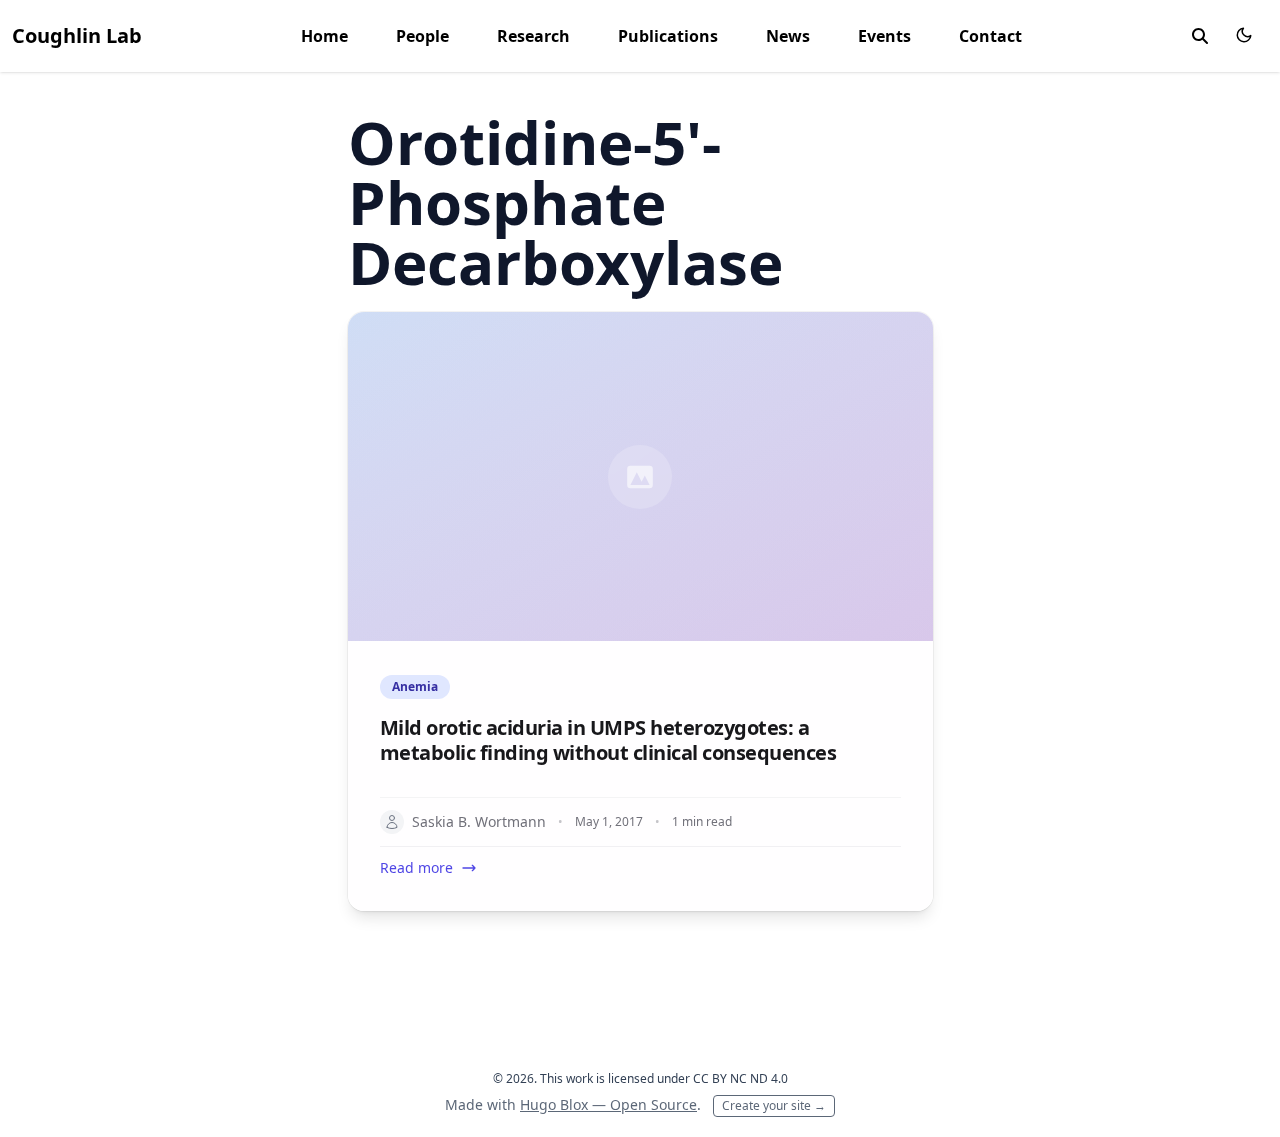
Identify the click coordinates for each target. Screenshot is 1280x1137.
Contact (990, 36)
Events (884, 36)
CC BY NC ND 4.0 (740, 1078)
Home (324, 36)
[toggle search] (1200, 36)
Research (533, 36)
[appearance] (1244, 35)
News (788, 36)
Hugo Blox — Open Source (608, 1104)
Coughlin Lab (77, 35)
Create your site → (774, 1105)
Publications (668, 36)
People (422, 36)
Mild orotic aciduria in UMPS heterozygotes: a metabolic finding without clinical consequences (608, 740)
